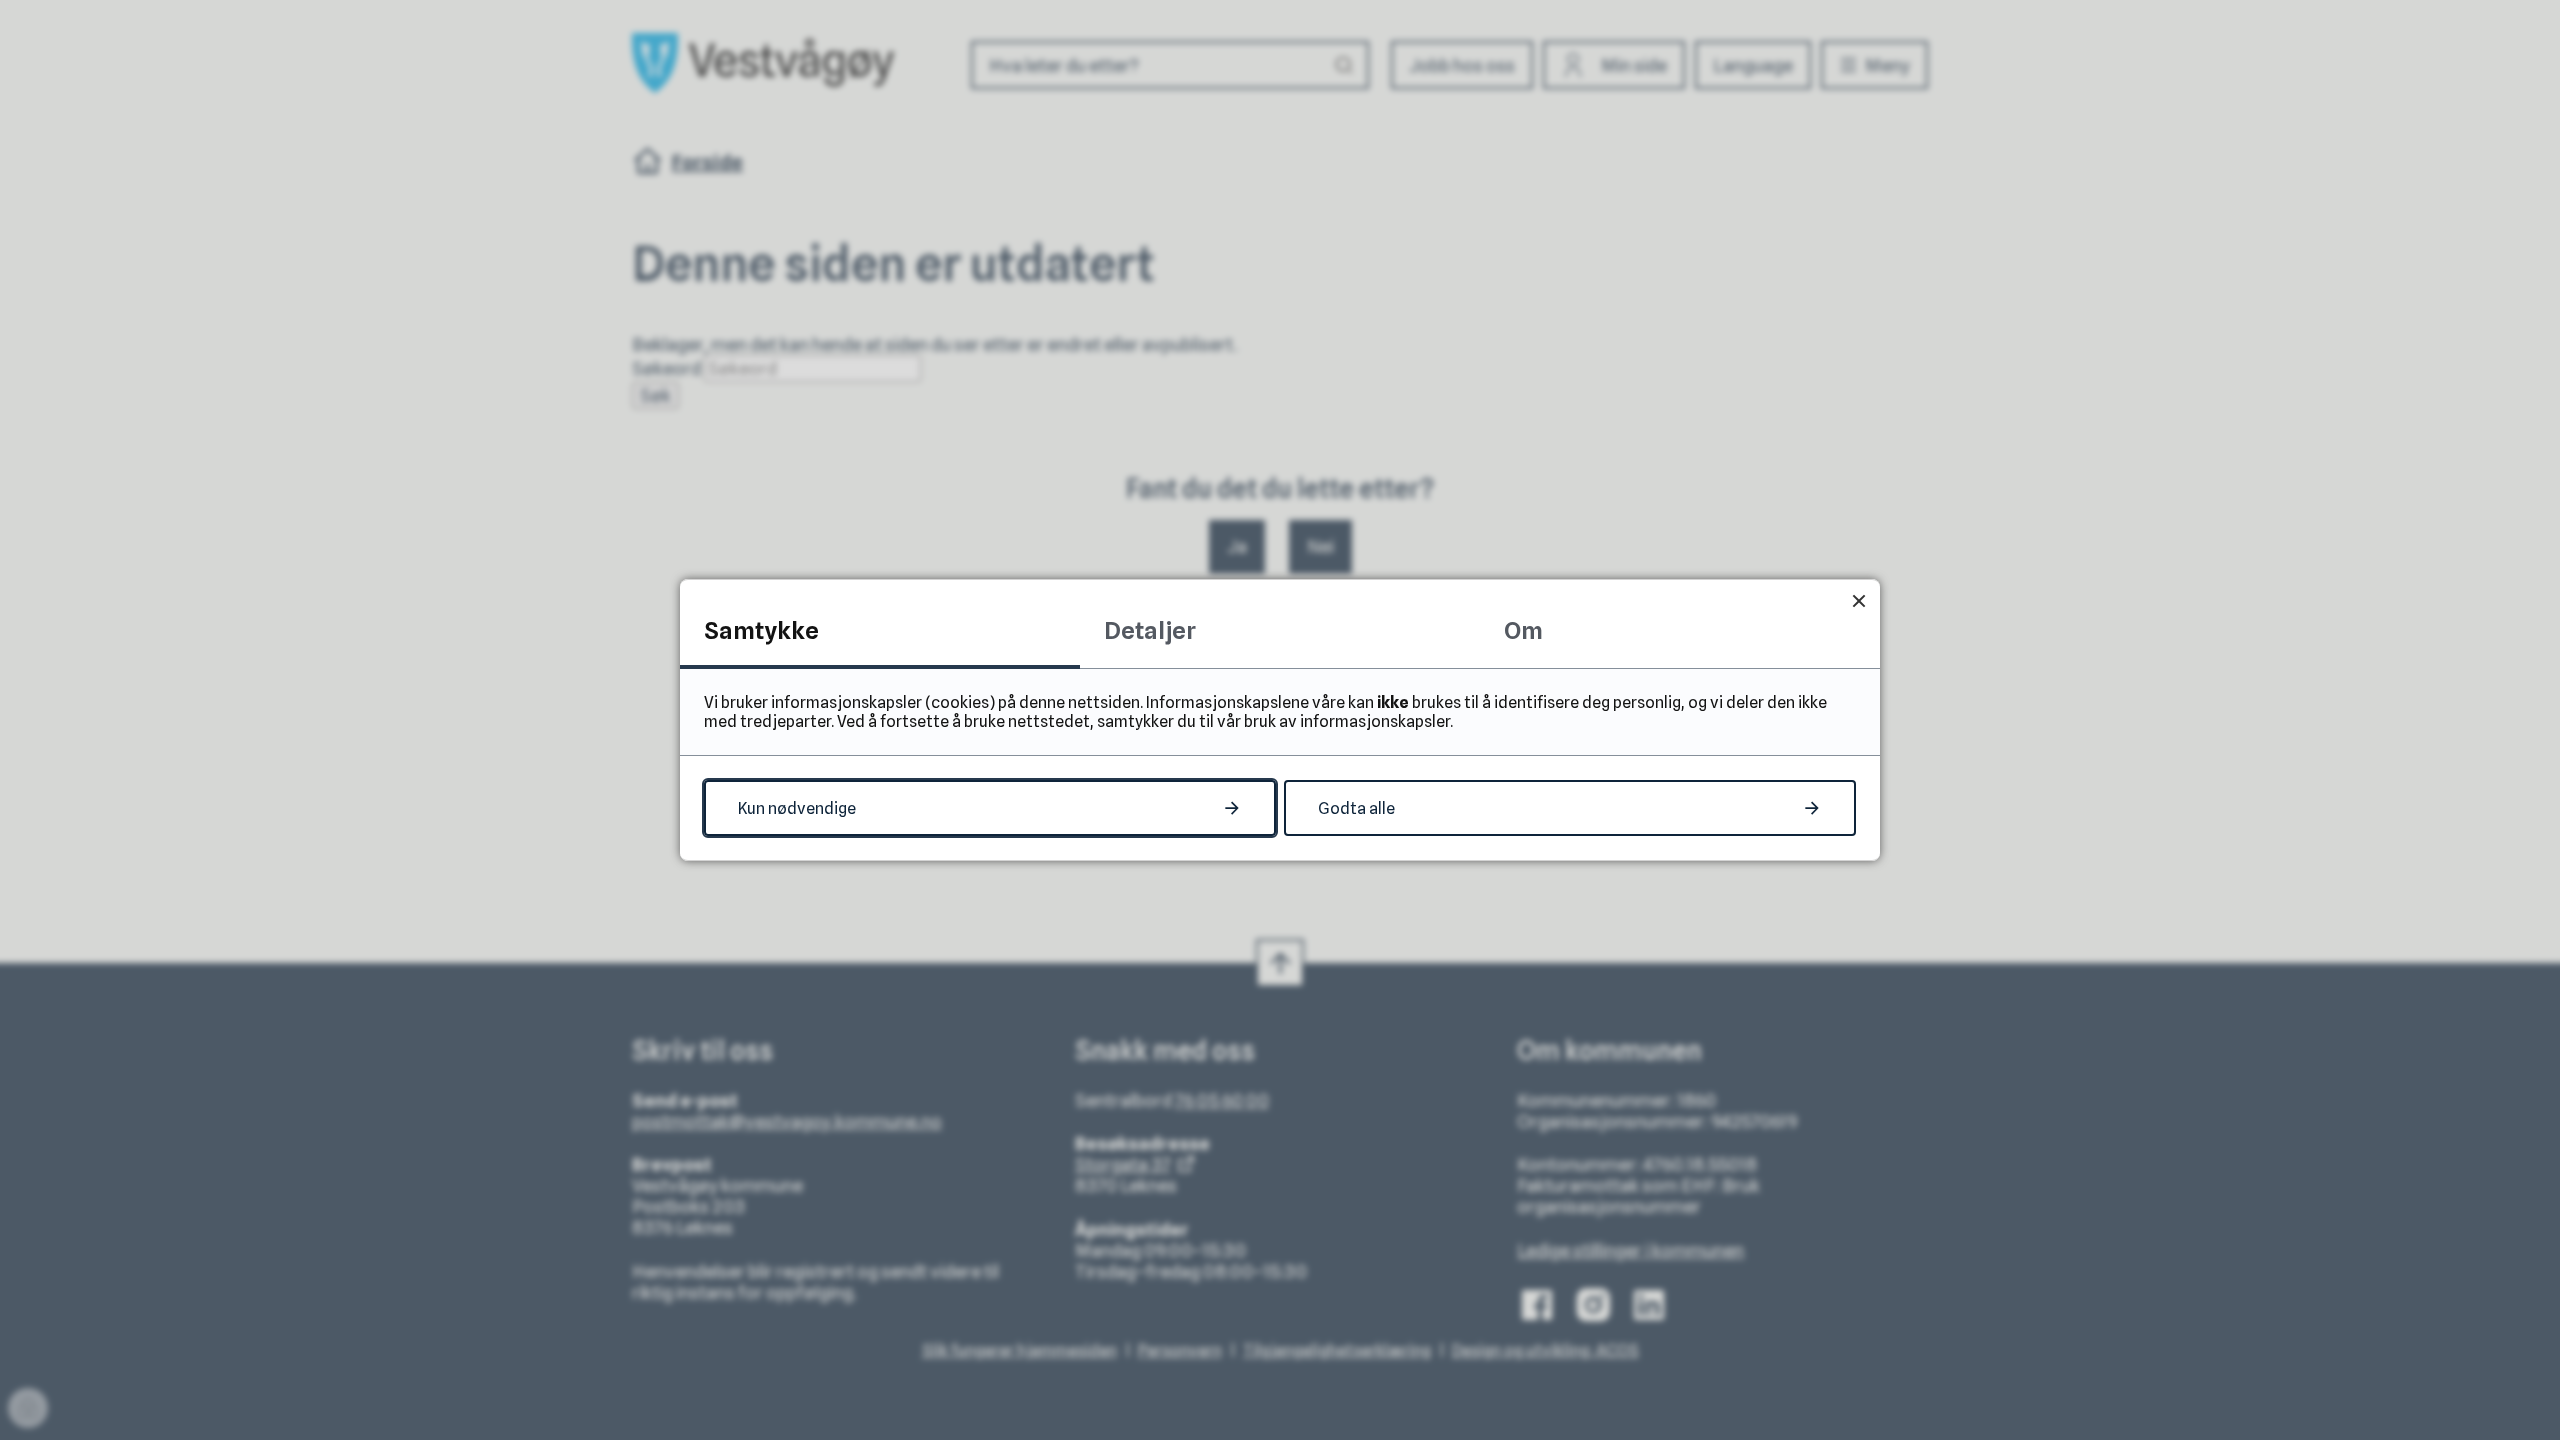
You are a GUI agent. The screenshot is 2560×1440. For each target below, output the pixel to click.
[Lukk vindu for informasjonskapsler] (1858, 600)
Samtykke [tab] (761, 630)
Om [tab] (1523, 630)
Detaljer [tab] (1150, 630)
